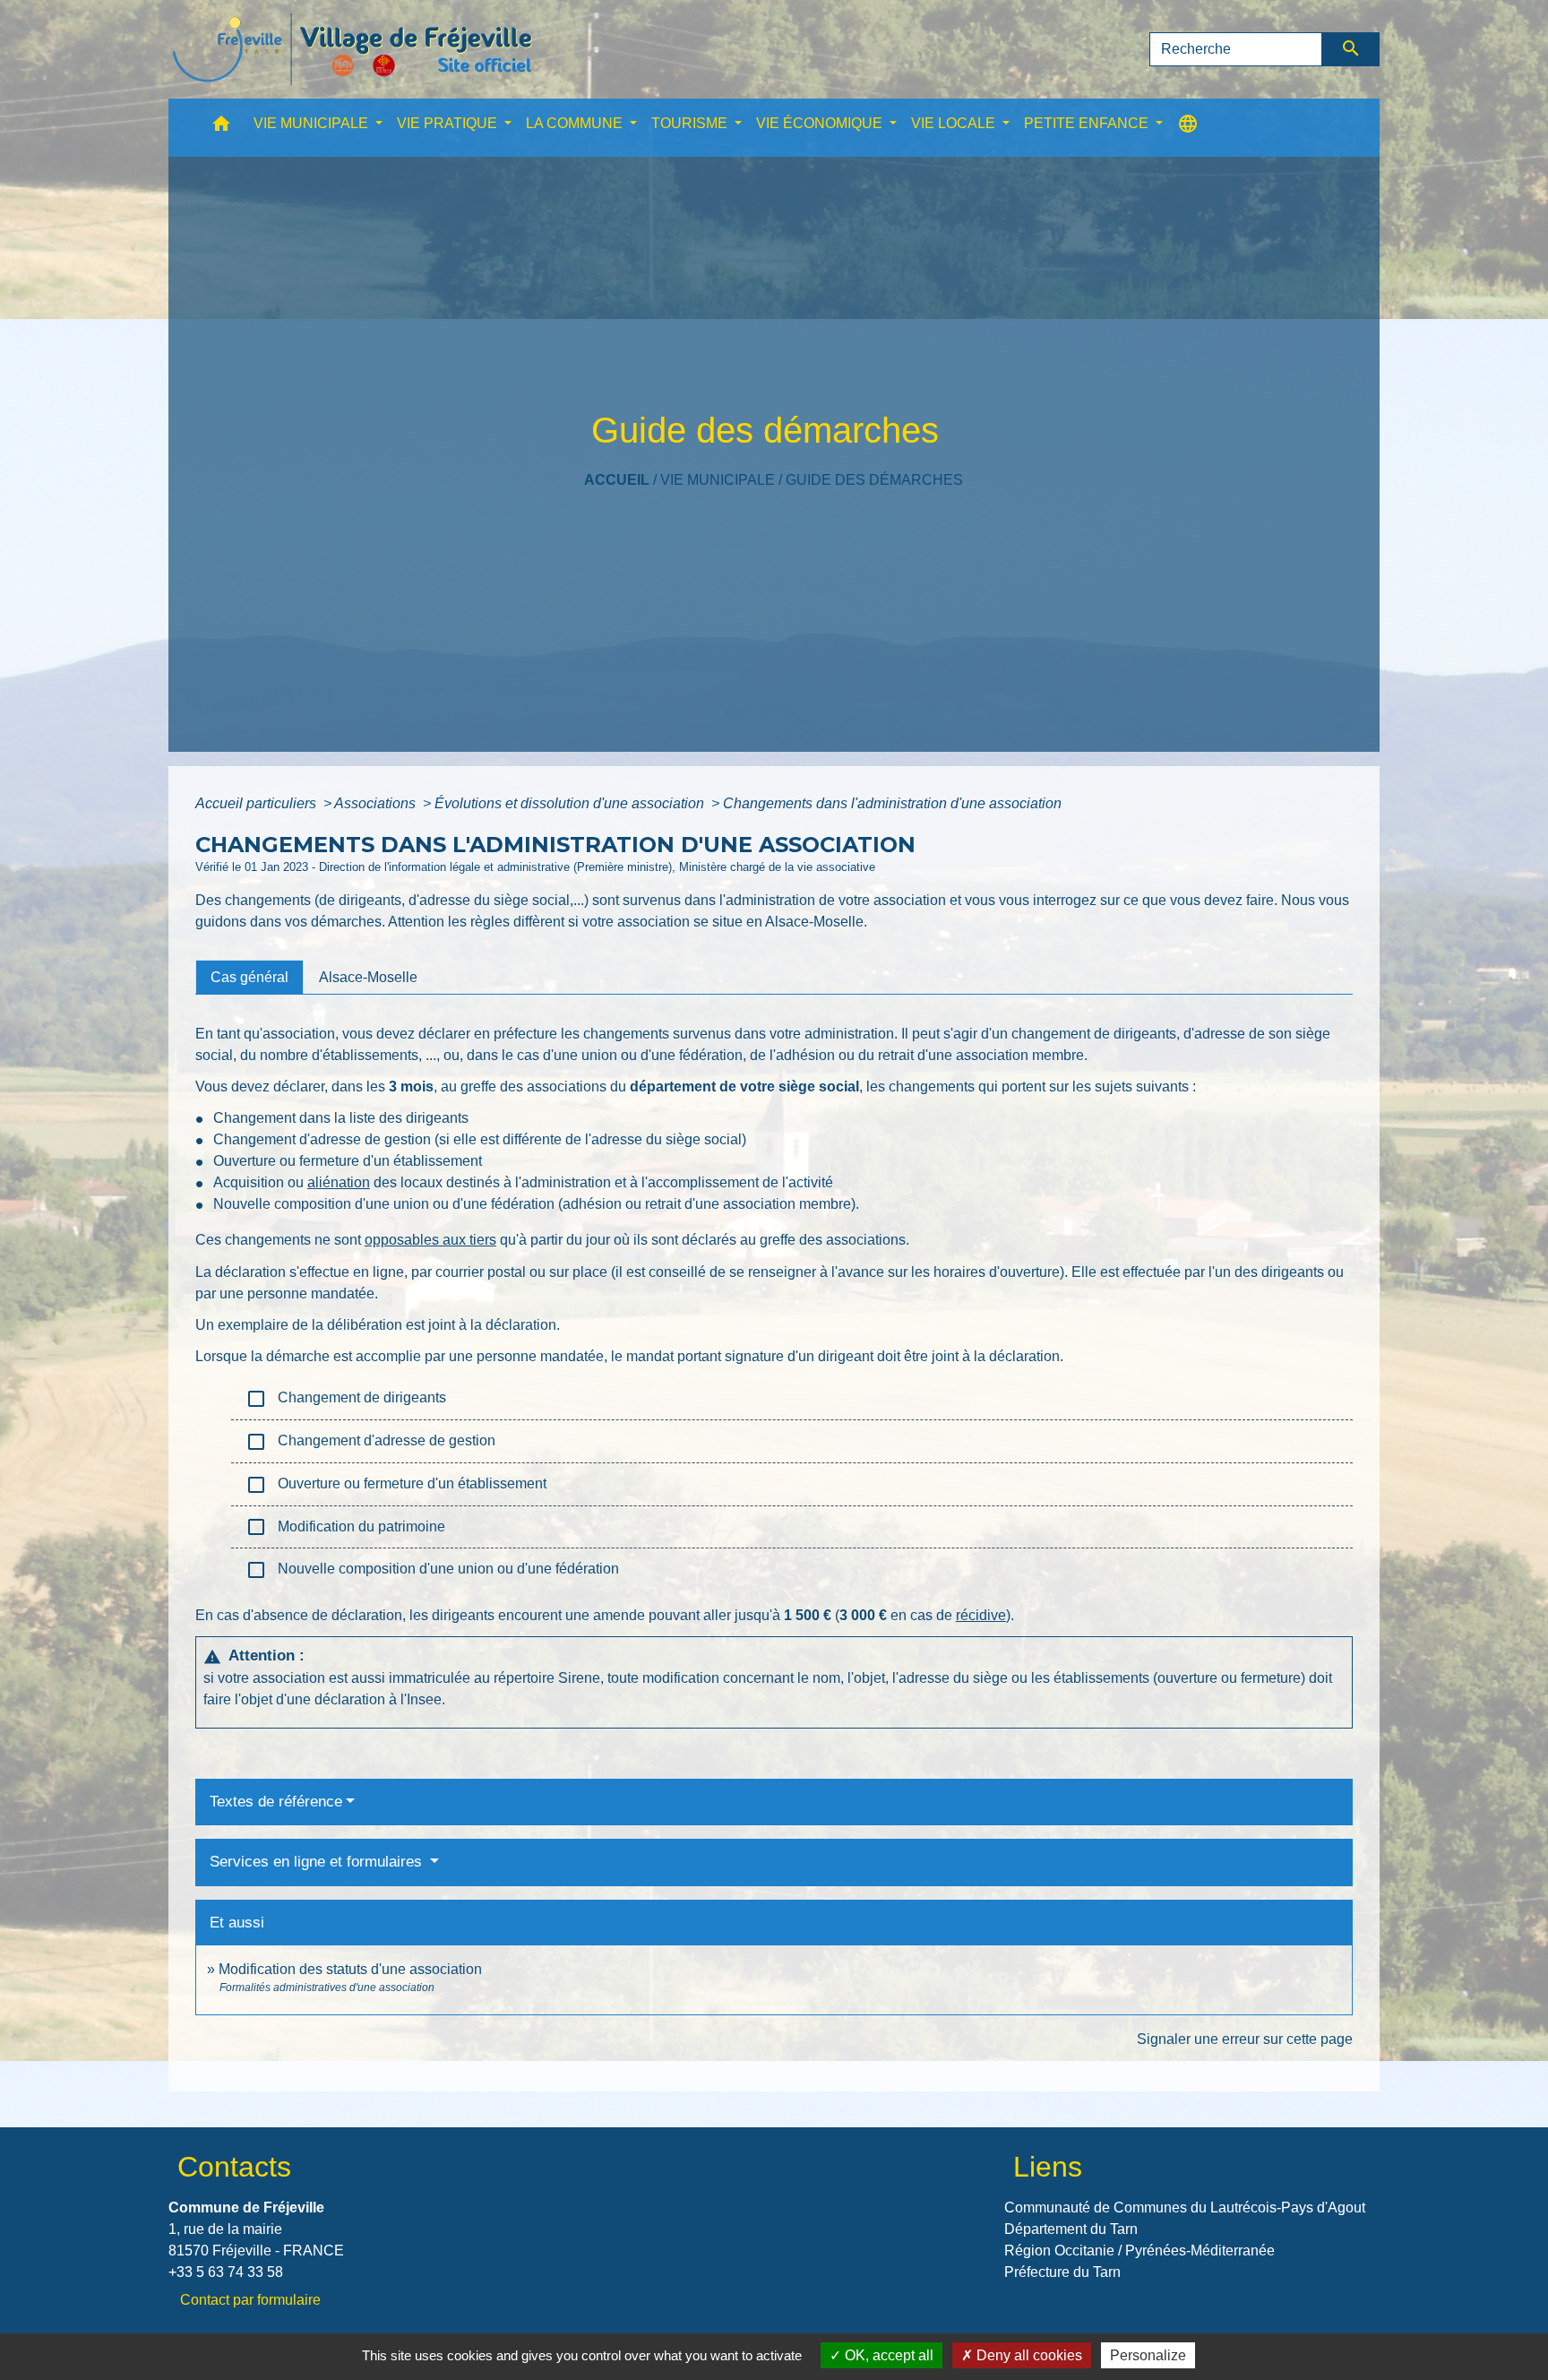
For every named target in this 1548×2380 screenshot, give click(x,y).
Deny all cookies (1028, 2355)
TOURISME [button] (691, 123)
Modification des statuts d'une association (350, 1969)
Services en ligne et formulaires (318, 1862)
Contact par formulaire (250, 2300)
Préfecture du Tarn (1062, 2272)
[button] (221, 128)
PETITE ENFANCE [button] (1088, 123)
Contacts (234, 2167)
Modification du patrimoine (345, 1527)
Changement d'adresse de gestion (370, 1442)
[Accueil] (352, 49)
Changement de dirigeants (346, 1399)
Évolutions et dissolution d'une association (571, 803)
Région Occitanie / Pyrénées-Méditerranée (1139, 2251)
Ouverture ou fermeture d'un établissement (396, 1485)
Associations (377, 803)
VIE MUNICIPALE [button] (313, 123)
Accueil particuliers (258, 803)
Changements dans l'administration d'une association (892, 803)
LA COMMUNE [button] (576, 123)
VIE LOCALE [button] (955, 123)
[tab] (249, 977)
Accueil (617, 480)
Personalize (1148, 2355)
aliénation (339, 1182)
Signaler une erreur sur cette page (1245, 2039)
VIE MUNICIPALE (718, 480)
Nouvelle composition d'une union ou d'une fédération (432, 1570)
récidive (981, 1615)
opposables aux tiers (430, 1240)
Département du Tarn (1071, 2229)
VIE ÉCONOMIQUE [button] (821, 123)
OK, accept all (887, 2355)
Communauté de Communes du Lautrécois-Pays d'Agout (1185, 2208)
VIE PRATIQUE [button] (449, 123)
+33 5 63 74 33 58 (226, 2272)
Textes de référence (276, 1802)
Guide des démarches (874, 480)
